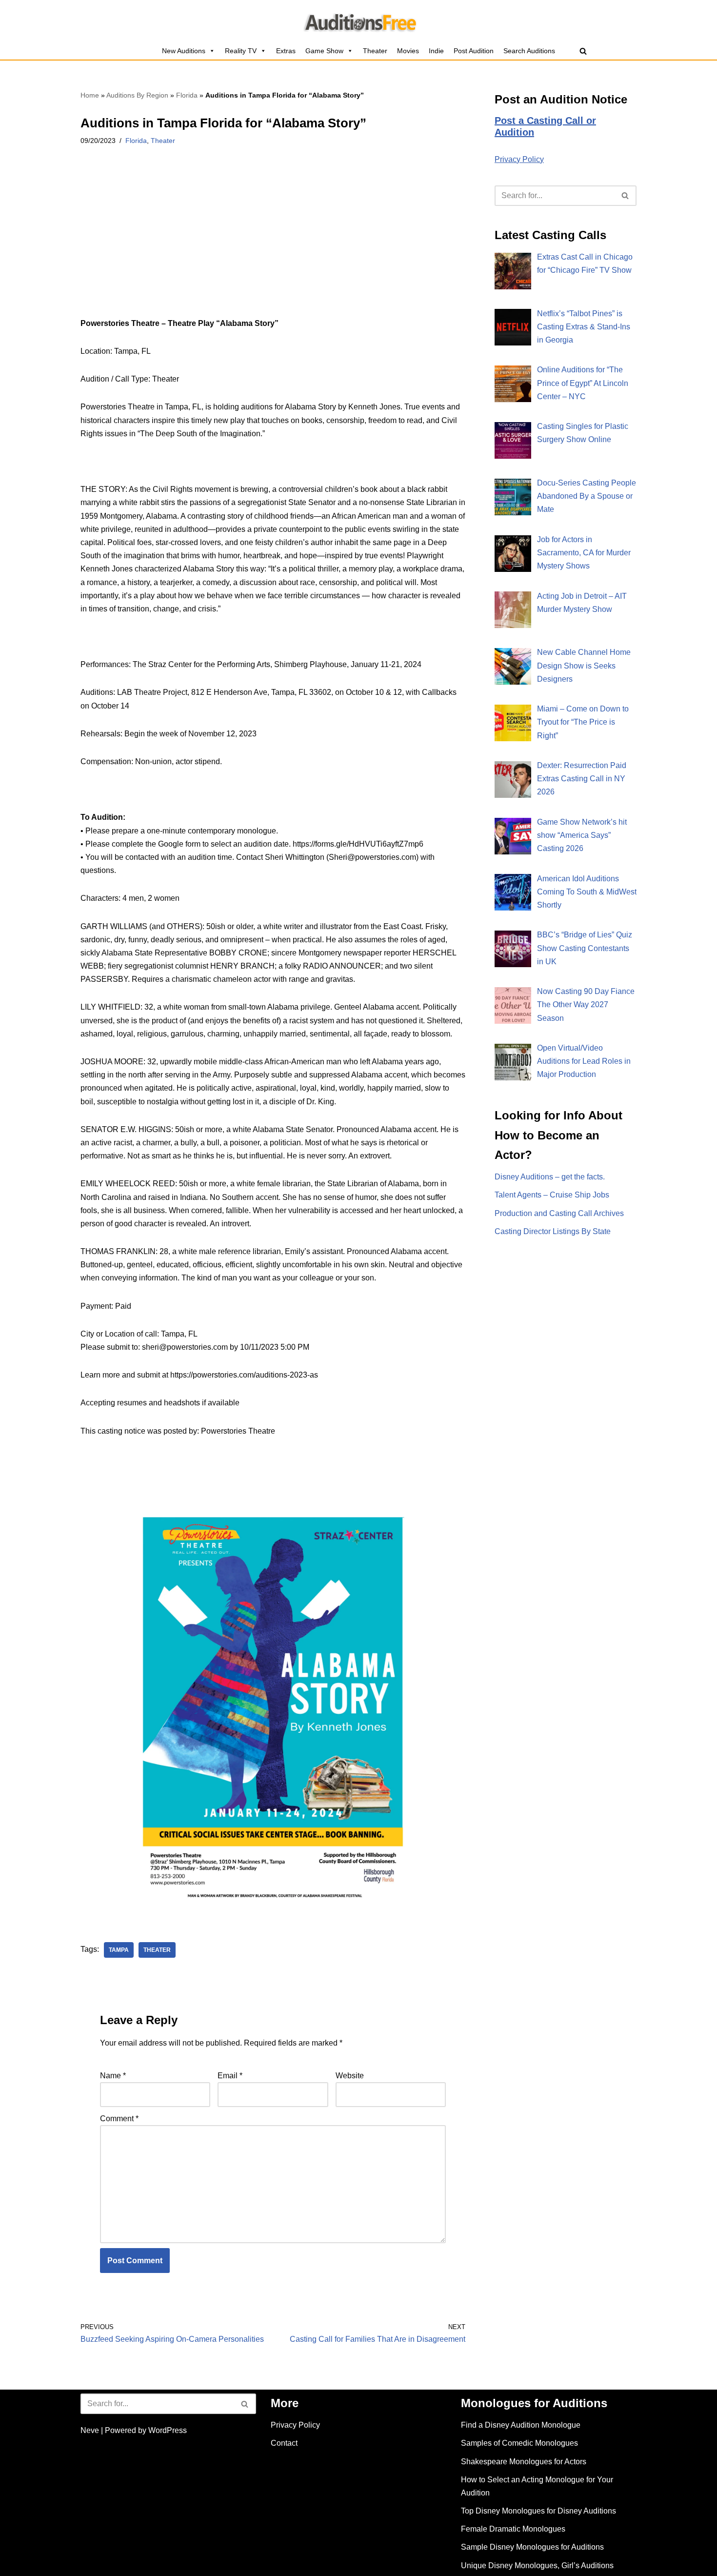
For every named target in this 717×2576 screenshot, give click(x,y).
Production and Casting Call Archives (559, 1213)
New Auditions (184, 51)
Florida (187, 95)
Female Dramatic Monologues (513, 2529)
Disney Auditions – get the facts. (550, 1177)
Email (230, 2076)
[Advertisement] (273, 244)
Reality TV (241, 51)
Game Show (324, 51)
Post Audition (474, 51)
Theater (375, 51)
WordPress (168, 2430)
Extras (286, 51)
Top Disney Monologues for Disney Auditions (538, 2511)
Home (90, 95)
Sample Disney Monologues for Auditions (532, 2547)
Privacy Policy (519, 159)
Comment (119, 2119)
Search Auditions (529, 51)
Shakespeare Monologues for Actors (524, 2462)
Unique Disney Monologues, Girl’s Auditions (537, 2566)
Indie (436, 51)
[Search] (583, 51)
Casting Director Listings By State (553, 1231)
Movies (408, 51)
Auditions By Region (137, 95)
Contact (284, 2443)
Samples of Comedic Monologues (519, 2443)
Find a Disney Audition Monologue (521, 2425)
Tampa (119, 1950)
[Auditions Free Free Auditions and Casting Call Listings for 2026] (359, 21)
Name (113, 2076)
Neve (90, 2430)
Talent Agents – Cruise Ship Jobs (552, 1195)
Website (350, 2076)
